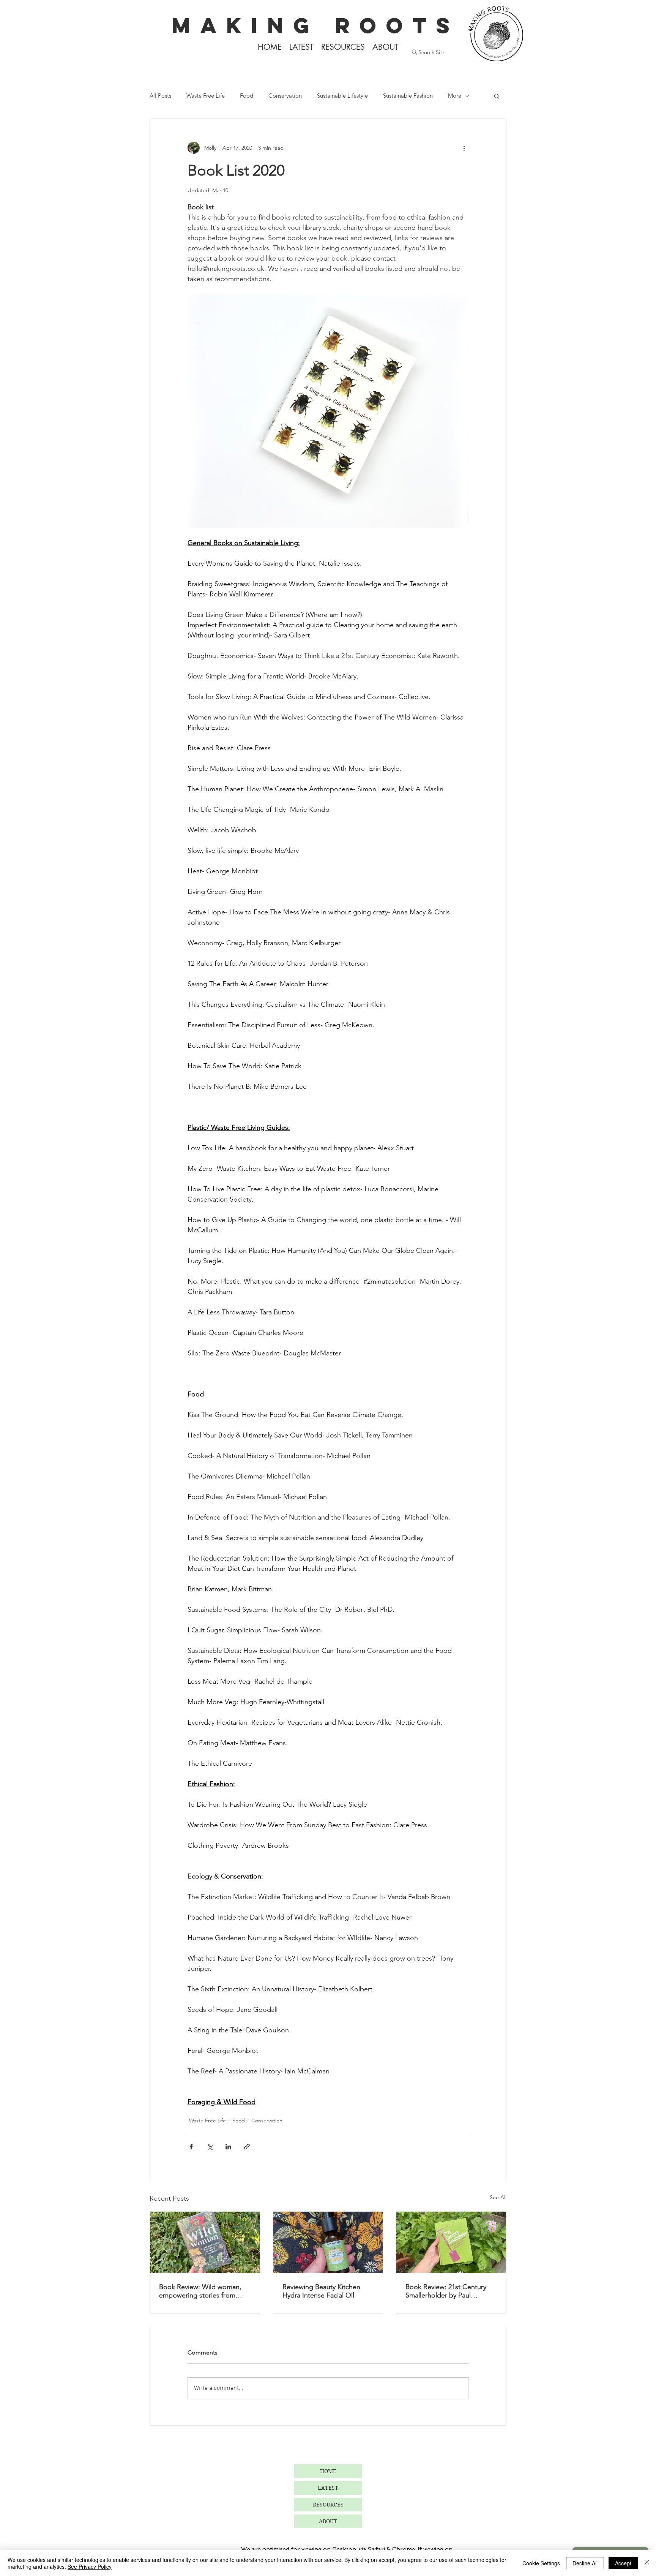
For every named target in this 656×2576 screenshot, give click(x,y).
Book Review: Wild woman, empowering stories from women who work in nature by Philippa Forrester (200, 2291)
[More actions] (464, 148)
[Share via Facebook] (191, 2147)
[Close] (647, 2563)
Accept (623, 2563)
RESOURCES (328, 2505)
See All (498, 2197)
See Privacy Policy (90, 2567)
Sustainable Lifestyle (342, 96)
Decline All (585, 2563)
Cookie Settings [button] (541, 2563)
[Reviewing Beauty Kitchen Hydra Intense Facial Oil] (328, 2242)
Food (247, 96)
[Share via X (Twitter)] (210, 2147)
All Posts (160, 96)
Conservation (285, 96)
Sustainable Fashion (408, 96)
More (455, 96)
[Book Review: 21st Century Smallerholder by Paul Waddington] (451, 2242)
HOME (328, 2471)
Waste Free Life (206, 96)
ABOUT (328, 2521)
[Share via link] (247, 2147)
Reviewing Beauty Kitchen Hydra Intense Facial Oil (321, 2291)
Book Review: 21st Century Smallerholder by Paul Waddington (446, 2291)
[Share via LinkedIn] (228, 2147)
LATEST (328, 2488)
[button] (497, 96)
